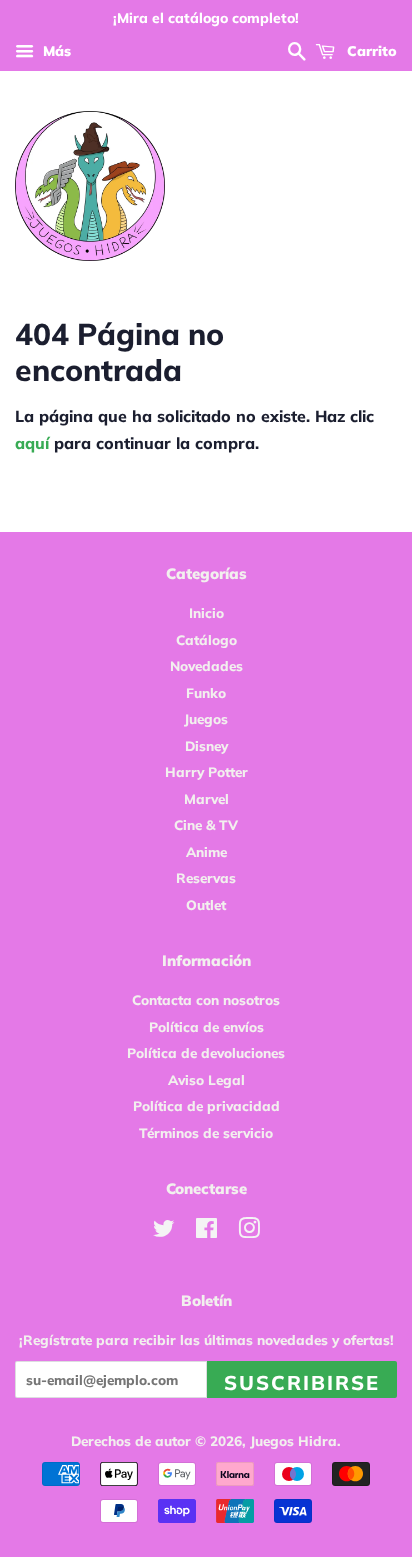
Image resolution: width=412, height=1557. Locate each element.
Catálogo (206, 639)
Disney (206, 745)
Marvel (206, 798)
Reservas (206, 877)
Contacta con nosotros (206, 999)
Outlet (206, 904)
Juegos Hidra (293, 1440)
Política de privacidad (206, 1105)
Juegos (206, 718)
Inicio (206, 612)
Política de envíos (206, 1026)
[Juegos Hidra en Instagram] (249, 1231)
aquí (32, 443)
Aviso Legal (206, 1079)
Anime (206, 851)
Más (55, 51)
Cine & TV (206, 824)
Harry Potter (206, 771)
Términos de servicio (206, 1132)
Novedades (206, 665)
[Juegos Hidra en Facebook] (206, 1231)
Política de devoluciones (206, 1052)
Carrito (370, 51)
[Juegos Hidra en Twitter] (164, 1231)
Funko (206, 692)
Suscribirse (302, 1382)
